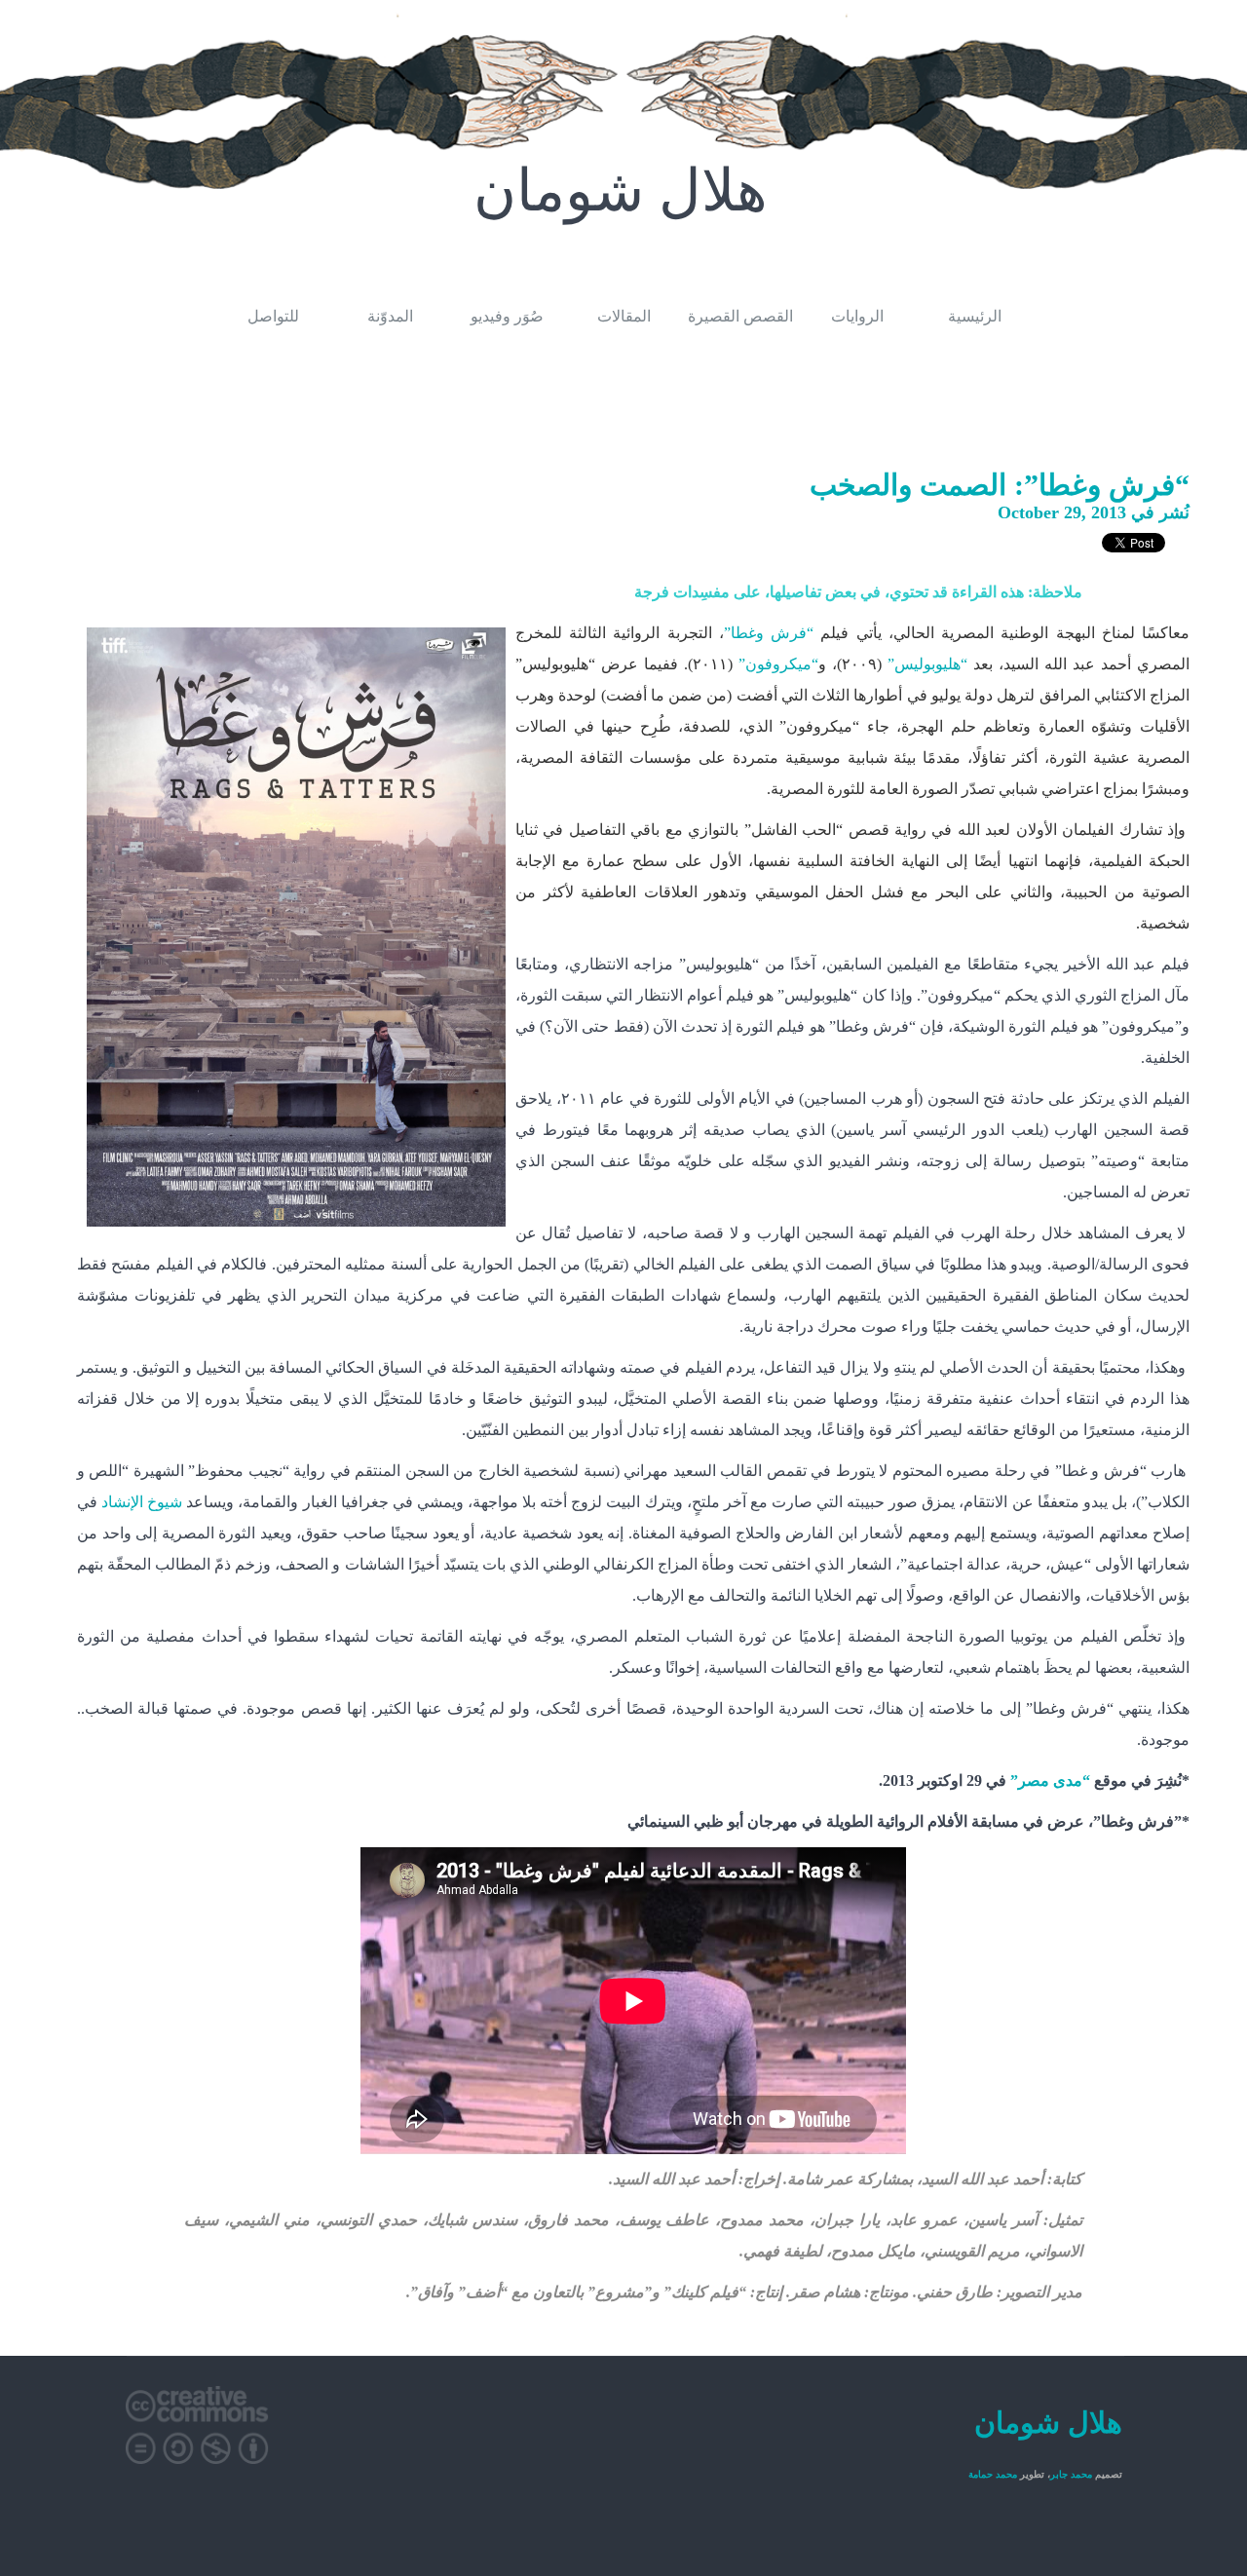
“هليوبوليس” (927, 664)
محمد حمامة (993, 2474)
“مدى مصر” (1050, 1780)
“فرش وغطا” (769, 633)
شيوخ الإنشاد (142, 1502)
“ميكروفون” (778, 664)
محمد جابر (1071, 2474)
